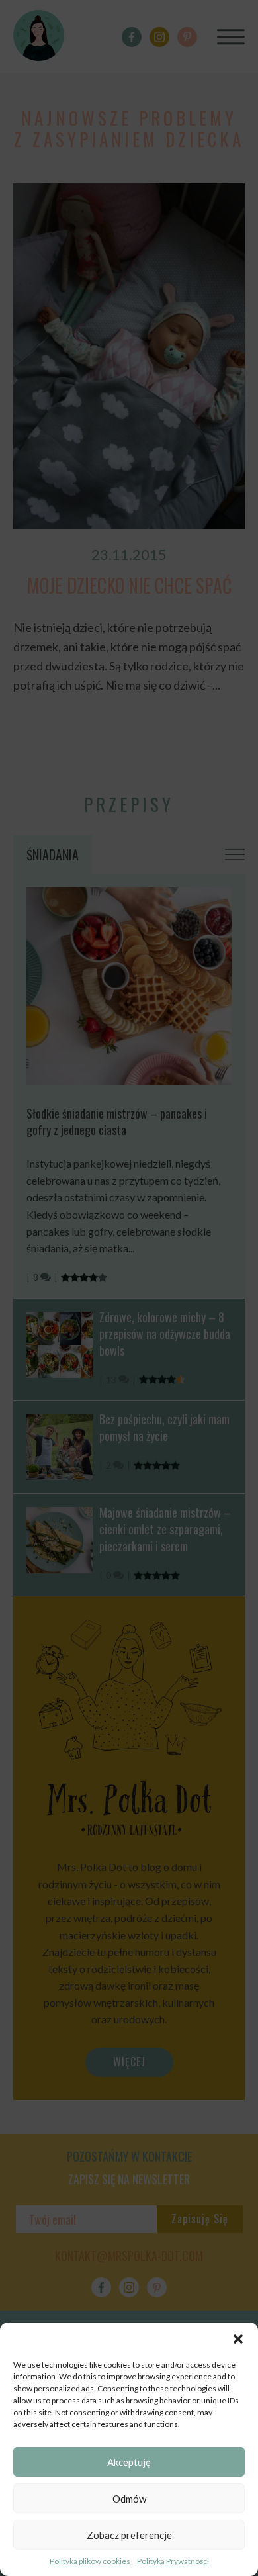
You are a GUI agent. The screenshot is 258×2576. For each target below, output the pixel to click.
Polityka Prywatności (173, 2561)
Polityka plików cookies (90, 2561)
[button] (238, 2339)
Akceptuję (129, 2462)
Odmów (129, 2499)
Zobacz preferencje (129, 2535)
